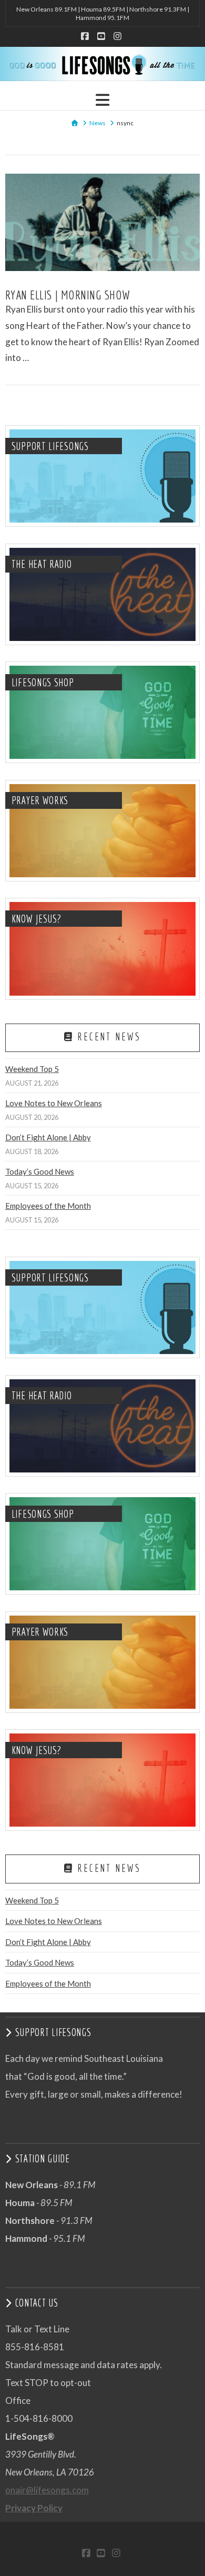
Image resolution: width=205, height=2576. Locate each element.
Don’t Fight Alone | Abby (48, 1137)
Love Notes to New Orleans (54, 1103)
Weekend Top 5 (32, 1069)
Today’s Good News (40, 1171)
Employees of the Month (48, 1206)
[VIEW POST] (103, 222)
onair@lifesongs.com (47, 2490)
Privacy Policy (34, 2508)
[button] (102, 100)
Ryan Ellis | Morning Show (68, 295)
